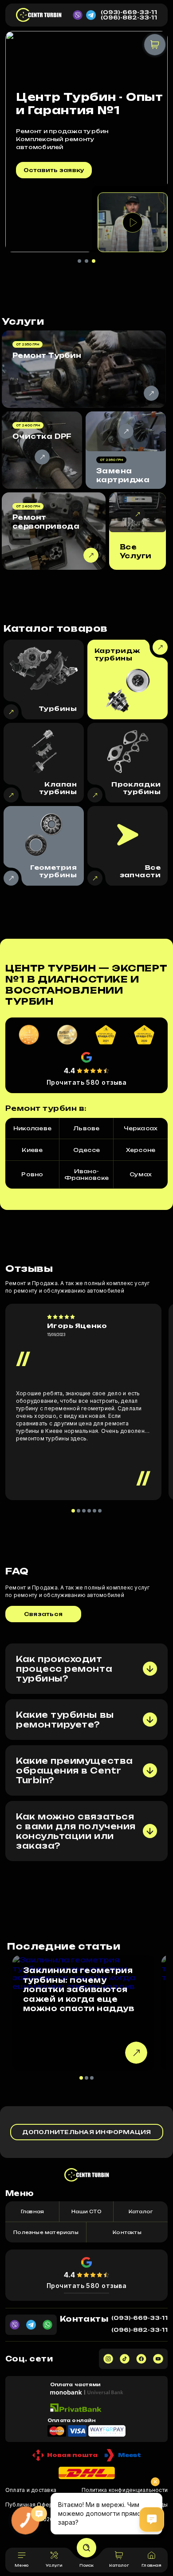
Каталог (141, 2211)
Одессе (86, 1150)
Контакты (127, 2232)
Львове (86, 1128)
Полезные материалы (46, 2232)
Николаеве (32, 1128)
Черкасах (141, 1128)
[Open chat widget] (152, 2519)
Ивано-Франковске (86, 1175)
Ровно (32, 1174)
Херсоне (141, 1150)
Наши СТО (86, 2211)
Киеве (32, 1150)
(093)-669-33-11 (129, 12)
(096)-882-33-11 (129, 18)
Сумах (141, 1174)
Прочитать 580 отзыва (87, 1082)
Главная (32, 2211)
